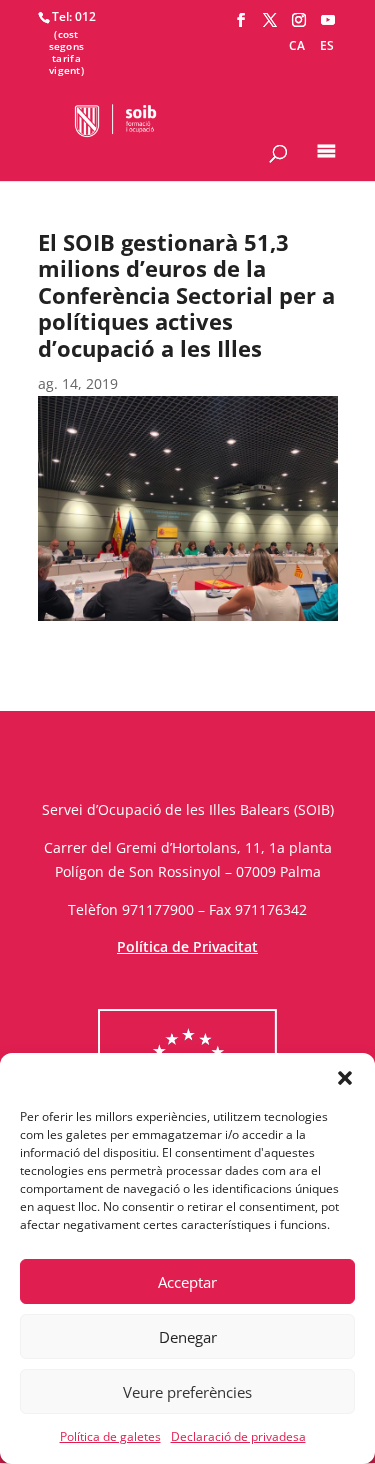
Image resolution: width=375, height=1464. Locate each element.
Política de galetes (110, 1436)
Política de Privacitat (187, 946)
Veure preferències (187, 1392)
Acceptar (187, 1282)
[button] (345, 1078)
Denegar (188, 1337)
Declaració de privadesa (238, 1436)
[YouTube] (328, 20)
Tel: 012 (74, 16)
